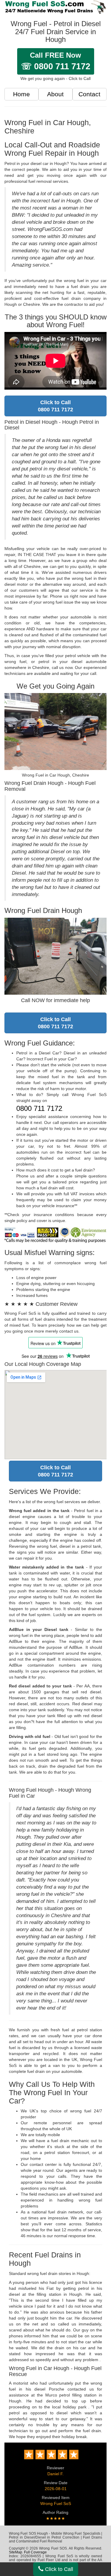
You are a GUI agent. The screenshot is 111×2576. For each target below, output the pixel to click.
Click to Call (58, 2569)
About (55, 94)
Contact (89, 94)
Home (21, 94)
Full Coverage (35, 2552)
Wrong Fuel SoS (56, 2503)
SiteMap (16, 2552)
